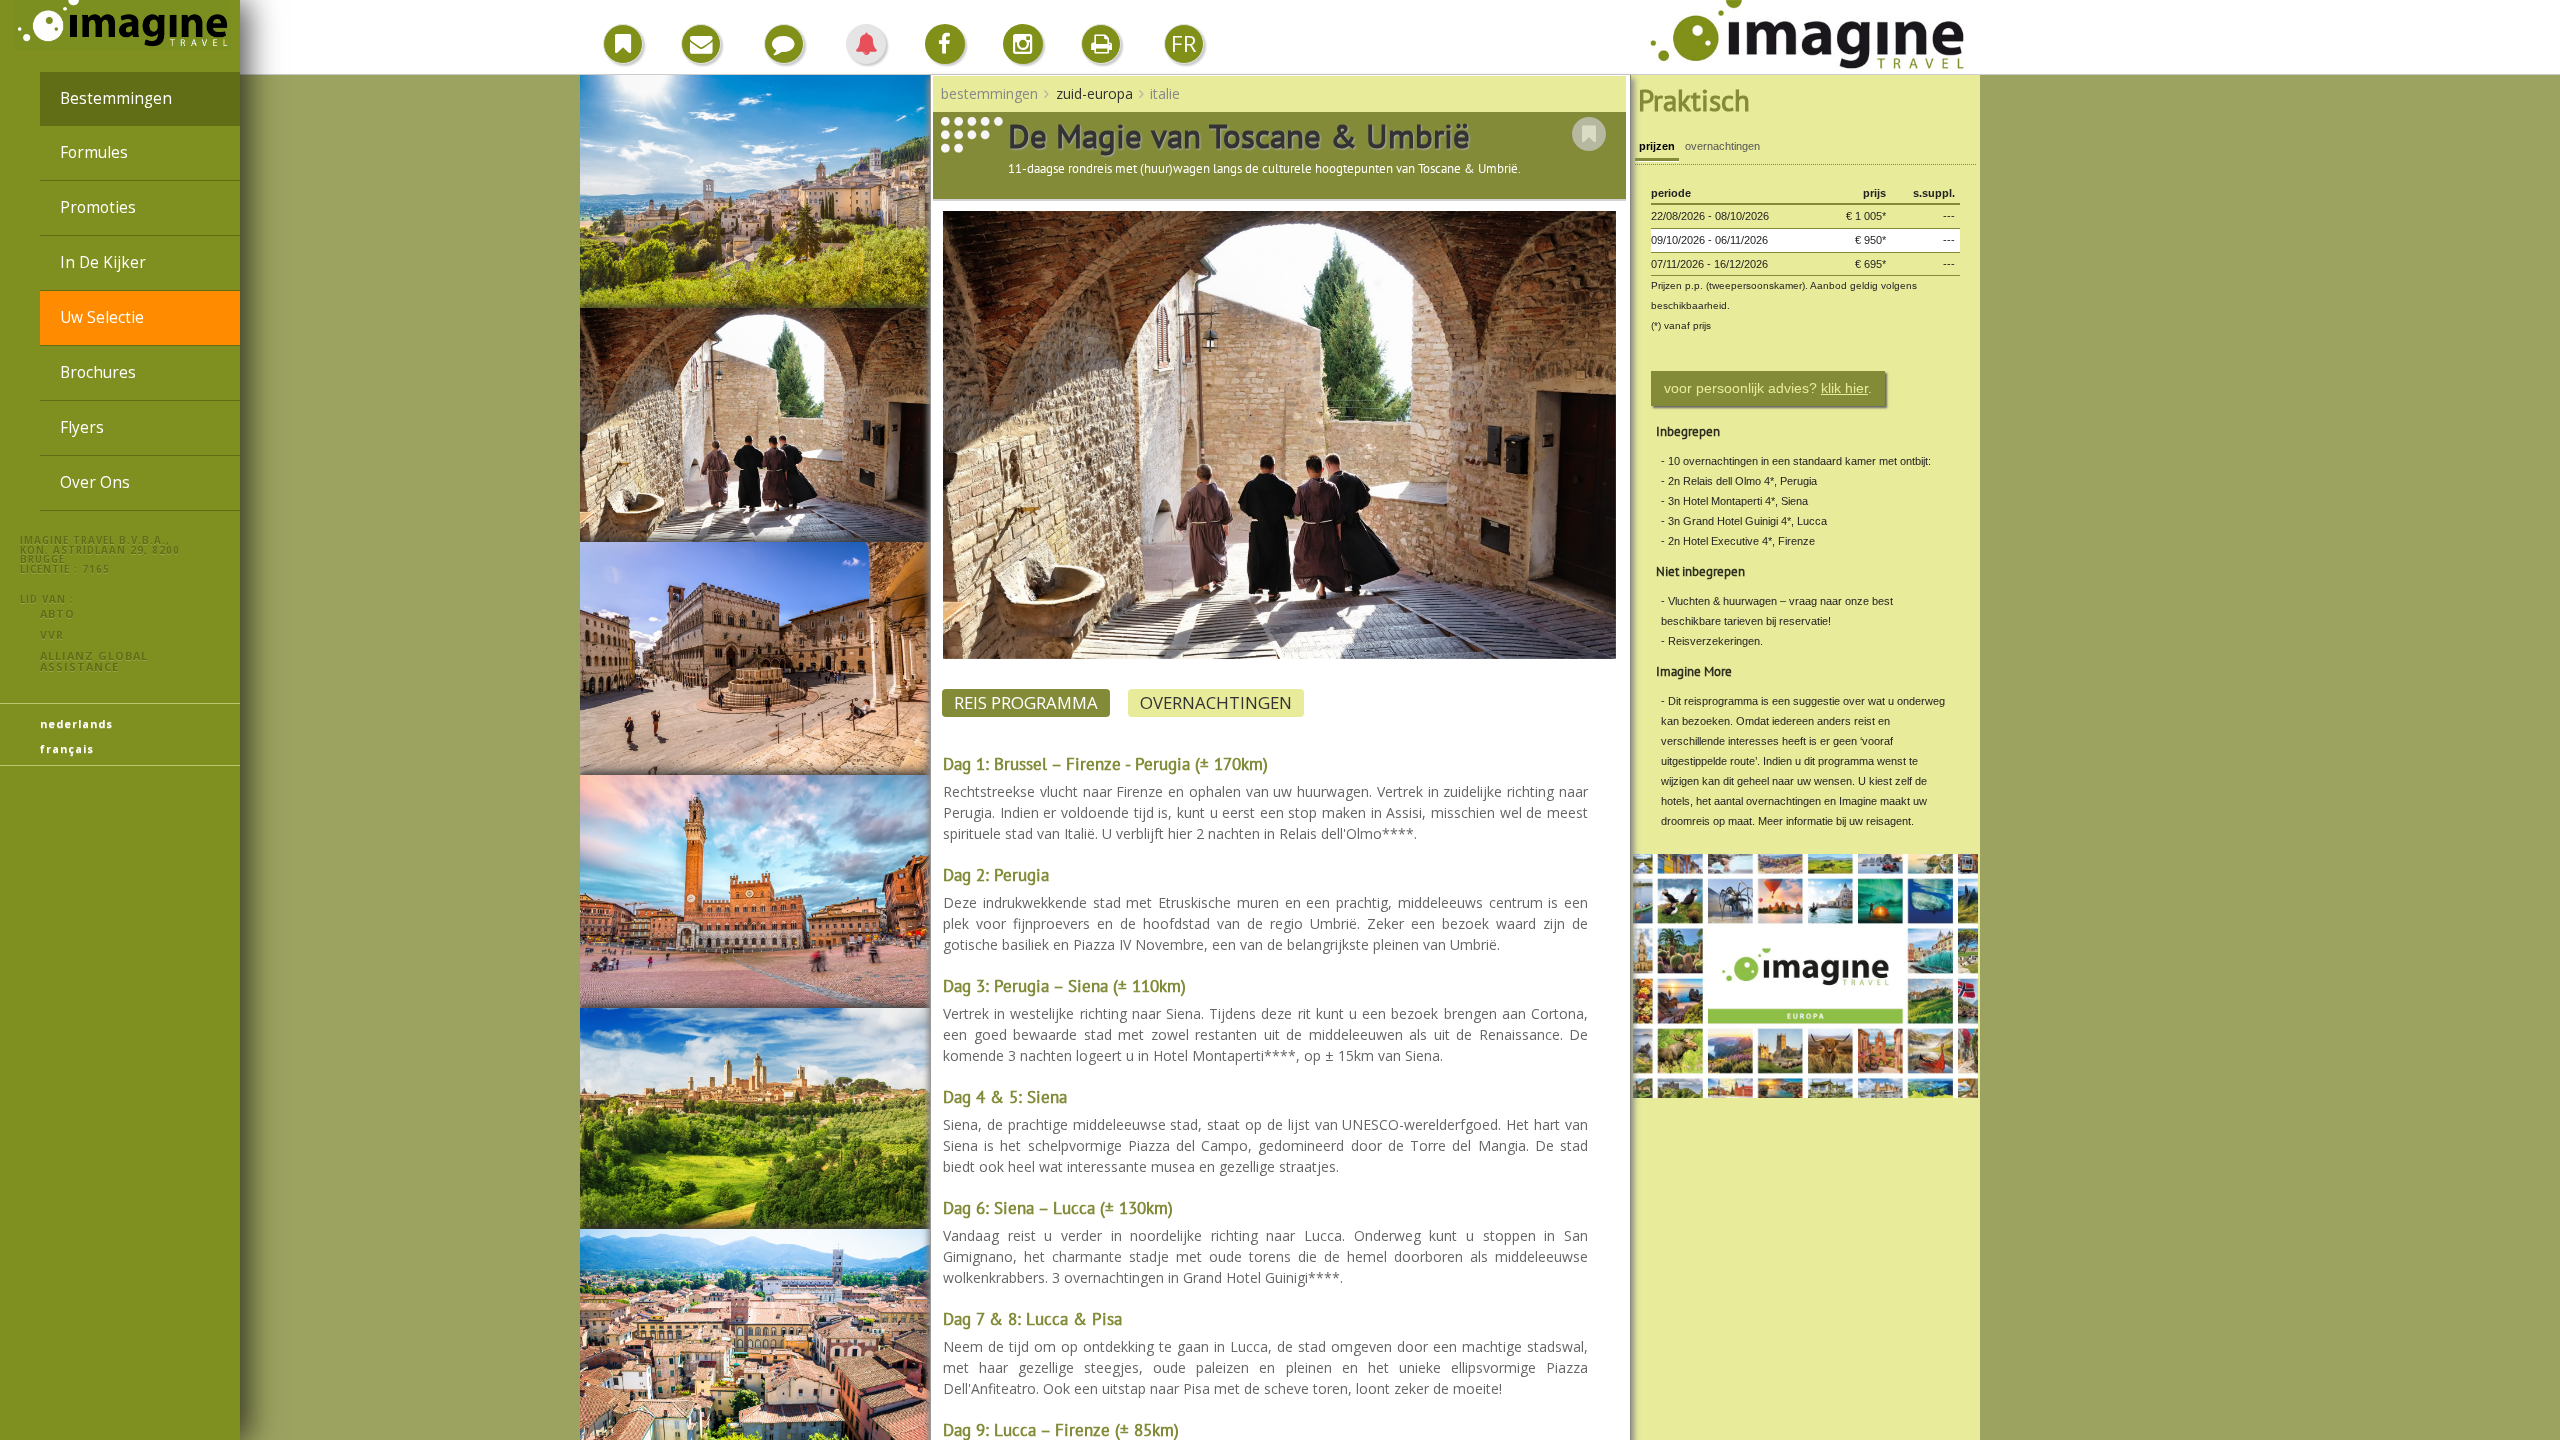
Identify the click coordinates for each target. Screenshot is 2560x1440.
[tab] (1657, 148)
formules (94, 152)
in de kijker (103, 262)
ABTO (57, 613)
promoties (98, 207)
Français (67, 748)
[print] (1101, 44)
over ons (95, 482)
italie (1165, 93)
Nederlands (76, 723)
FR (1184, 43)
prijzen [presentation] (1657, 146)
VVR (52, 634)
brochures (98, 372)
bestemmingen (116, 98)
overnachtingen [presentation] (1722, 146)
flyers (82, 427)
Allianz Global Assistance (94, 661)
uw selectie (102, 317)
